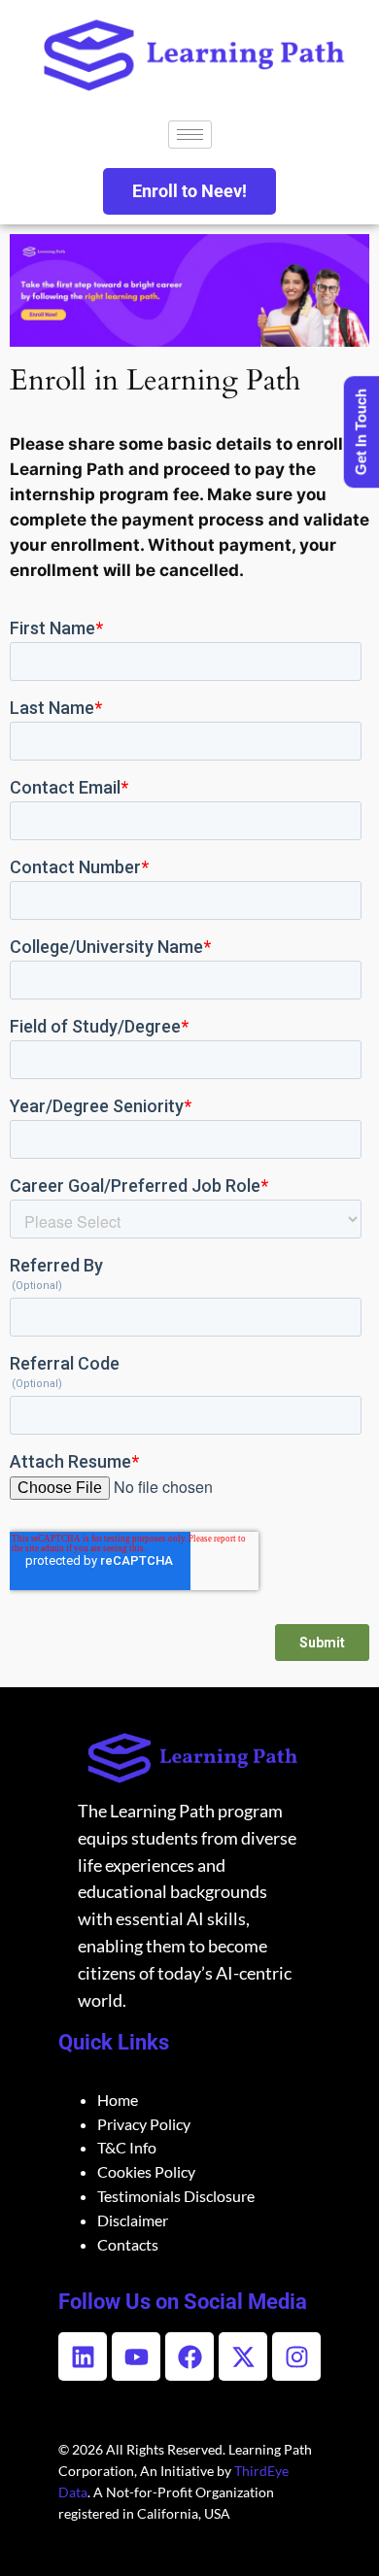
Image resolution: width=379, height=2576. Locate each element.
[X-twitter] (243, 2356)
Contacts (128, 2244)
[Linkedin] (83, 2356)
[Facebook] (189, 2356)
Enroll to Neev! (189, 191)
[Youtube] (136, 2356)
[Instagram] (296, 2356)
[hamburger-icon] (190, 135)
